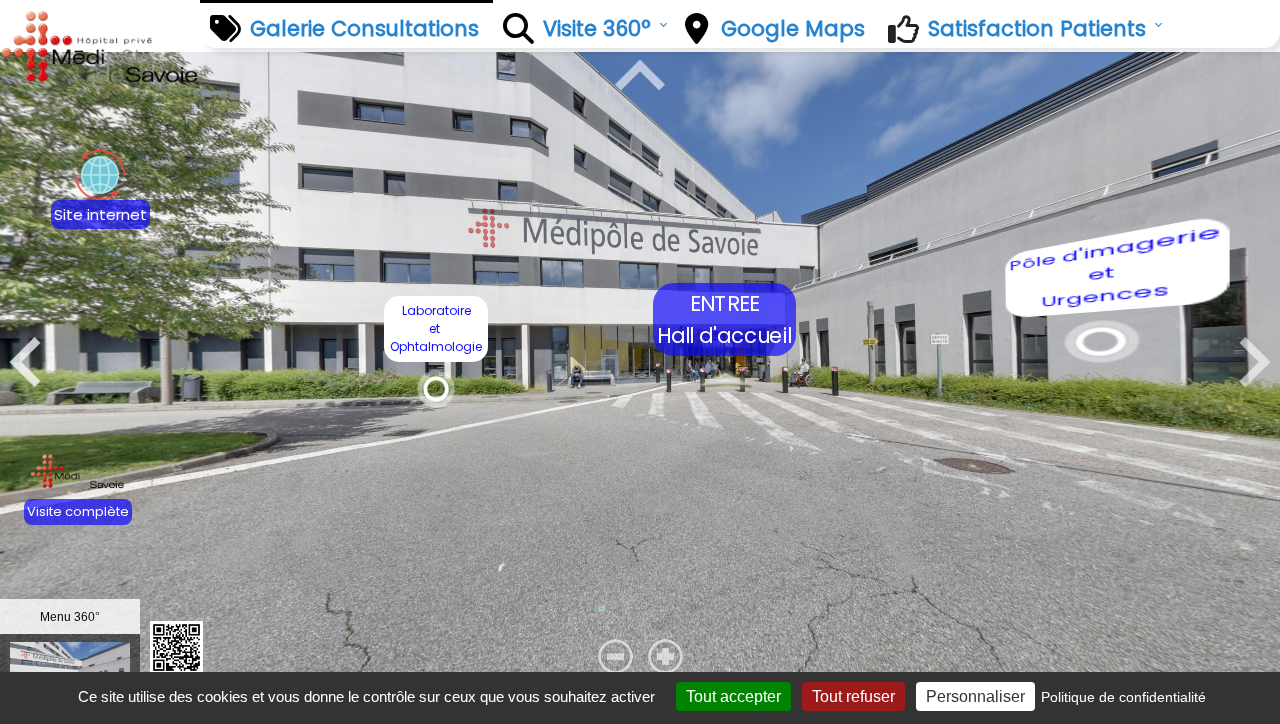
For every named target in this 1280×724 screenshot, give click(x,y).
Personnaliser (975, 696)
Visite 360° (597, 28)
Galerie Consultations (364, 28)
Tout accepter (733, 696)
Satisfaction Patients (1037, 28)
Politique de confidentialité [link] (1123, 697)
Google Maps (793, 28)
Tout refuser (853, 696)
